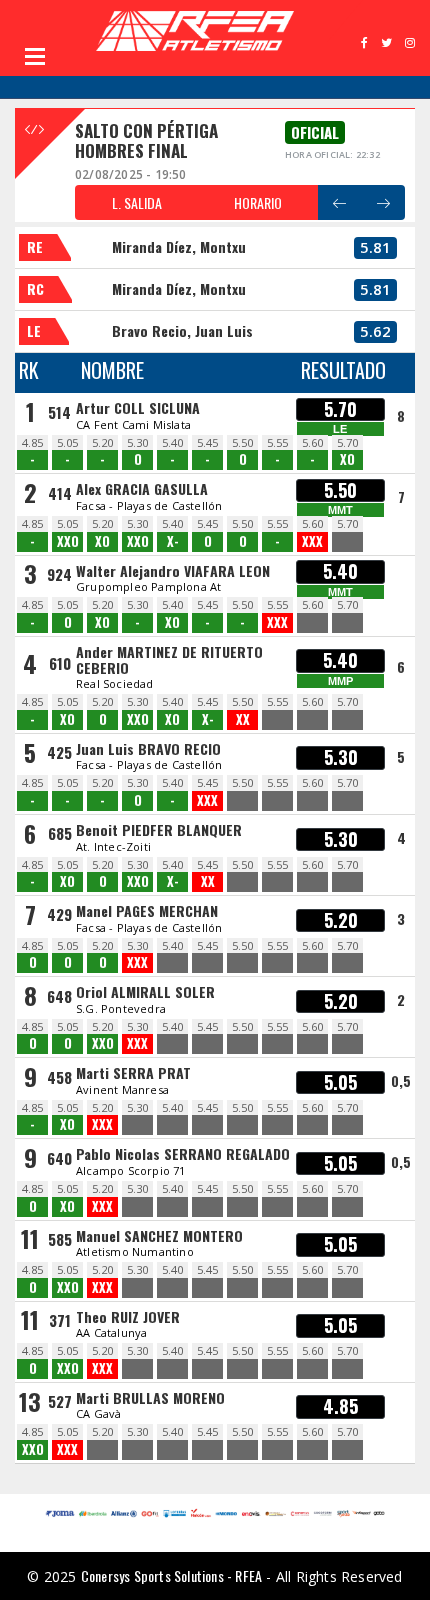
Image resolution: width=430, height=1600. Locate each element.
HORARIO (258, 202)
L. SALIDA (137, 202)
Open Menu (35, 56)
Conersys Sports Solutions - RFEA (171, 1575)
